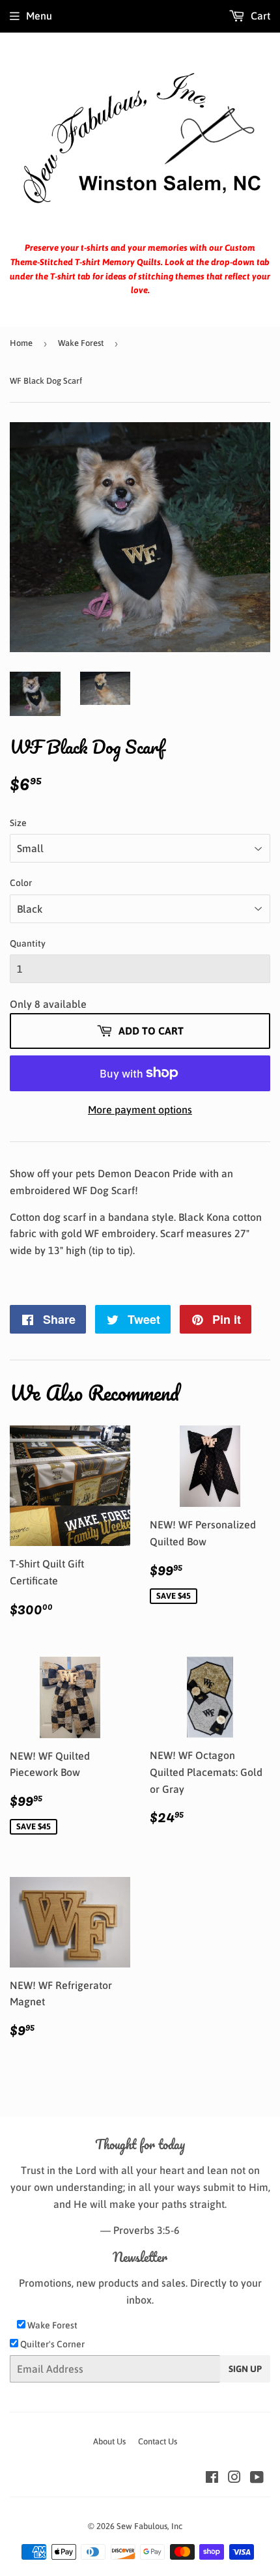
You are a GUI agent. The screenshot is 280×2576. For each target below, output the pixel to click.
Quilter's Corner (51, 2344)
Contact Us (158, 2441)
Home (21, 343)
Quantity (28, 943)
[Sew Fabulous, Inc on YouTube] (257, 2478)
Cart (259, 16)
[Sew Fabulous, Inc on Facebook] (212, 2478)
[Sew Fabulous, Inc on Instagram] (234, 2478)
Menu (39, 16)
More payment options (140, 1109)
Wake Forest (81, 343)
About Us (109, 2441)
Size (18, 823)
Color (21, 883)
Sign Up (245, 2369)
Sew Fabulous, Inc (149, 2526)
